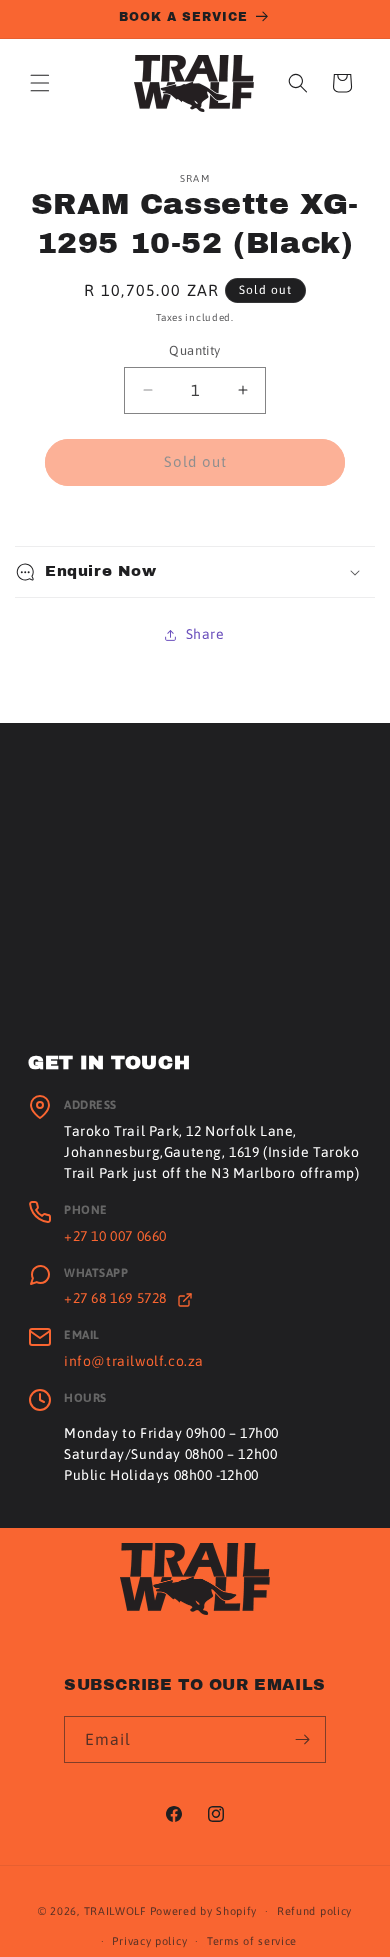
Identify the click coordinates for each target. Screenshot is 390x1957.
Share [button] (205, 634)
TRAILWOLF (115, 1911)
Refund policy (314, 1911)
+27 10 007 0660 (115, 1236)
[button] (40, 83)
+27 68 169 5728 (117, 1298)
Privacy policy (149, 1941)
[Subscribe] (303, 1739)
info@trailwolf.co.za (134, 1361)
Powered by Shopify (204, 1911)
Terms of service (252, 1941)
